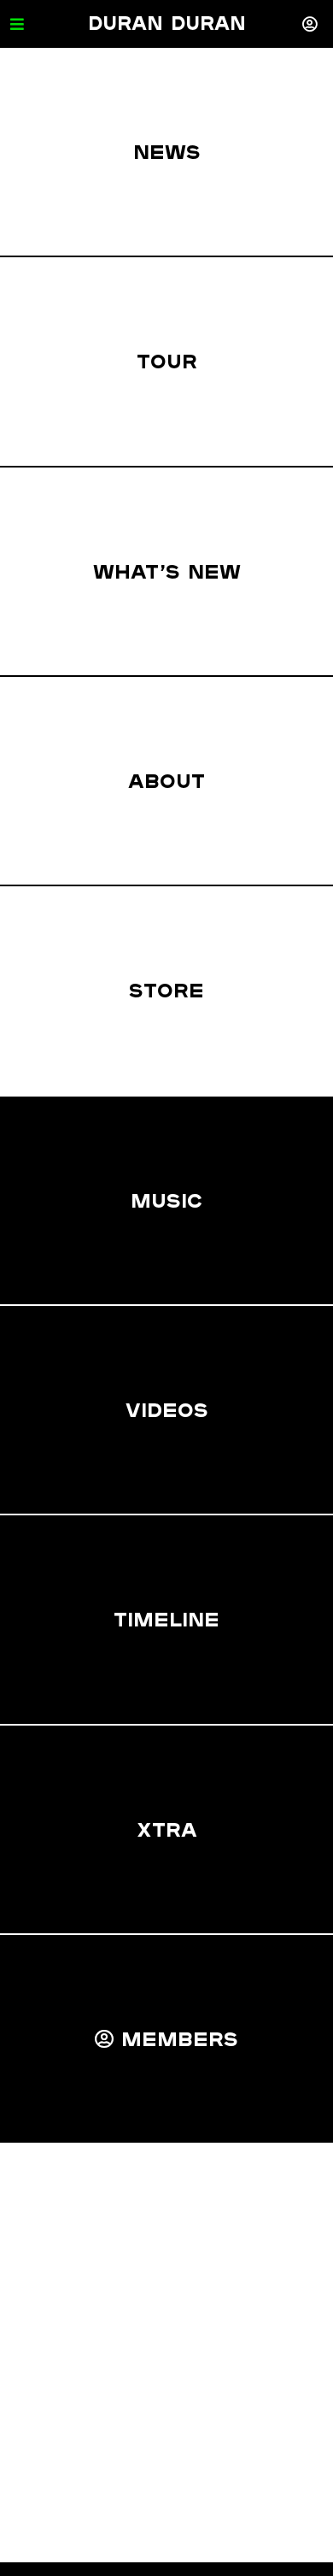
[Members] (310, 24)
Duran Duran (167, 23)
